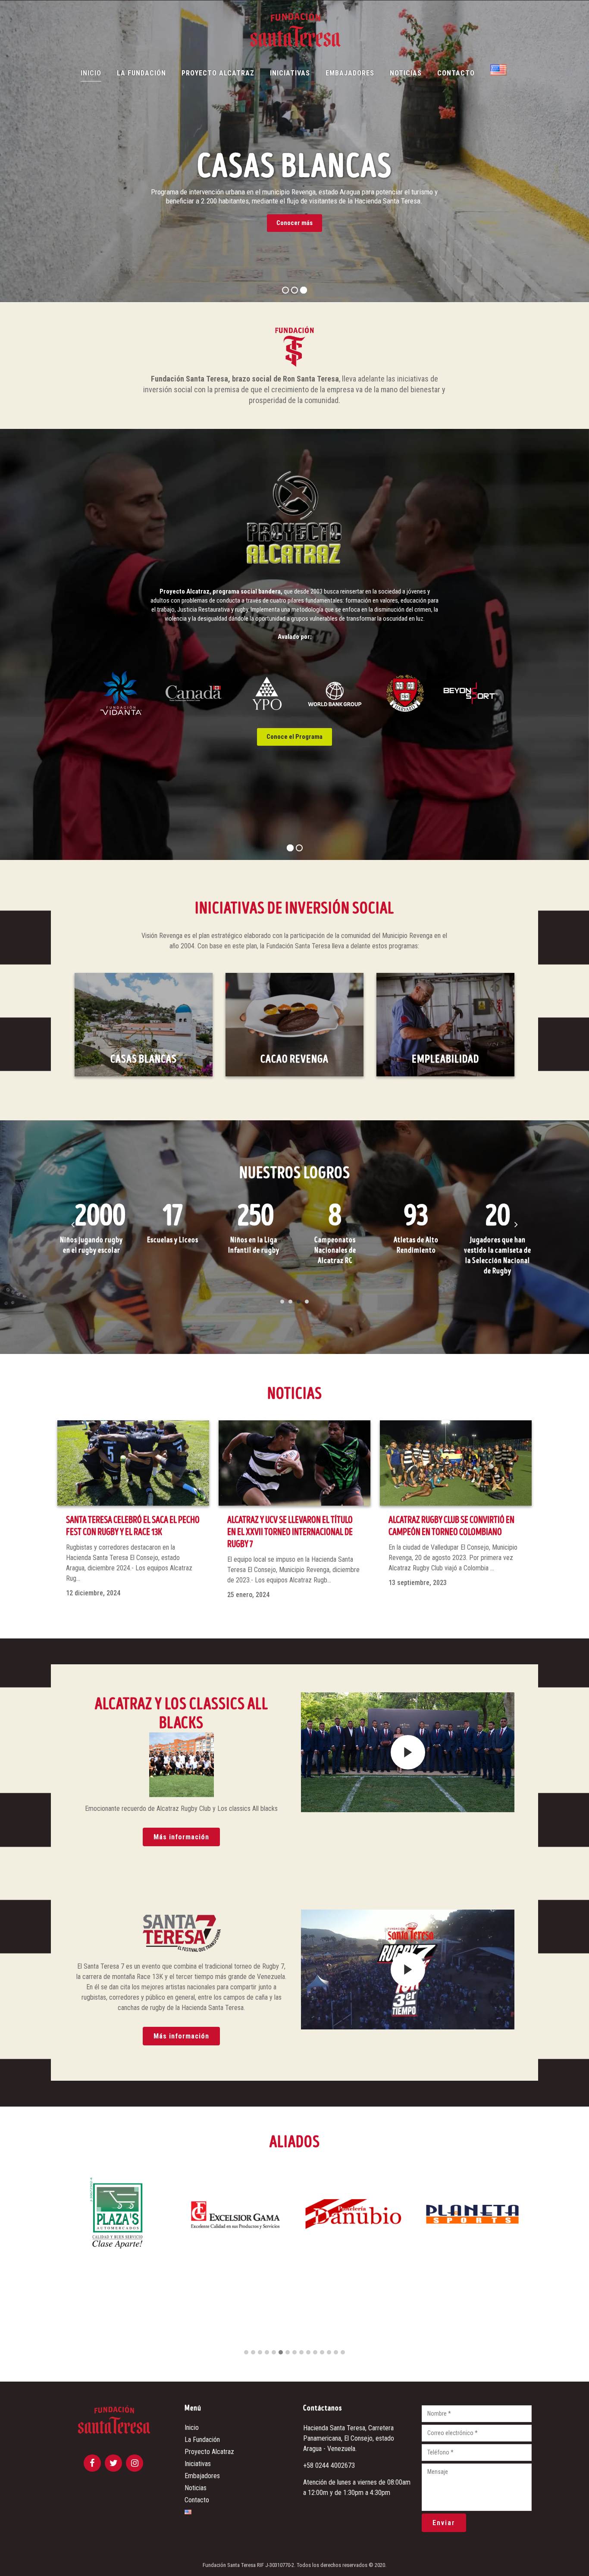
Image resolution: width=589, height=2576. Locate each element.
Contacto (197, 2500)
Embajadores (202, 2476)
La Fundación (202, 2440)
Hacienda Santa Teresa (334, 2428)
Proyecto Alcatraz (209, 2452)
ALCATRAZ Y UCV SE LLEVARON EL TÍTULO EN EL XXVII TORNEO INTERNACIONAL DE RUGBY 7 (290, 1532)
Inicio (192, 2428)
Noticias (196, 2488)
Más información (181, 1837)
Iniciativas (198, 2464)
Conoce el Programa (294, 737)
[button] (246, 2353)
